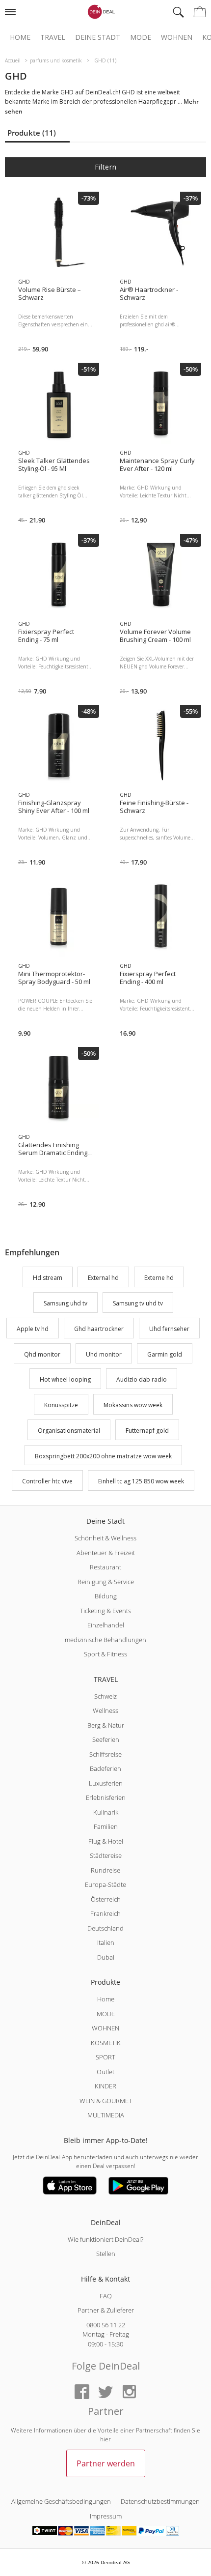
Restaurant (105, 1567)
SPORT (105, 2057)
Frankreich (105, 1913)
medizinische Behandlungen (105, 1640)
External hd (103, 1278)
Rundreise (105, 1870)
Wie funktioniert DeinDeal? (105, 2239)
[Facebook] (82, 2392)
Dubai (106, 1957)
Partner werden (106, 2463)
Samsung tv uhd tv (138, 1303)
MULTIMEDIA (106, 2115)
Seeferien (106, 1739)
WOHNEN (105, 2028)
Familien (106, 1826)
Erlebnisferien (106, 1797)
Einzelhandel (106, 1625)
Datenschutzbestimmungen (160, 2501)
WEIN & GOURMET (106, 2101)
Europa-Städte (105, 1884)
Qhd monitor (42, 1354)
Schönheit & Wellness (105, 1538)
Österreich (106, 1899)
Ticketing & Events (105, 1611)
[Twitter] (105, 2392)
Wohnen (177, 37)
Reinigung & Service (106, 1582)
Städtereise (106, 1855)
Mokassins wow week (133, 1405)
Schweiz (105, 1696)
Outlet (105, 2072)
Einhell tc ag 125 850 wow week (141, 1482)
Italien (106, 1942)
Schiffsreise (105, 1754)
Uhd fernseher (169, 1329)
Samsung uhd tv (66, 1303)
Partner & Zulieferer (106, 2310)
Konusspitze (61, 1405)
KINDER (105, 2086)
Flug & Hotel (106, 1841)
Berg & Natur (106, 1725)
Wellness (105, 1710)
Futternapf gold (147, 1431)
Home (20, 37)
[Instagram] (129, 2392)
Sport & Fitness (105, 1654)
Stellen (106, 2254)
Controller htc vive (47, 1482)
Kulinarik (106, 1812)
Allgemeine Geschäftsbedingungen (61, 2501)
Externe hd (159, 1278)
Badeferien (105, 1768)
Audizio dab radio (142, 1380)
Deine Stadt (98, 37)
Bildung (106, 1596)
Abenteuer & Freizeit (106, 1553)
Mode (141, 37)
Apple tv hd (33, 1329)
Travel (53, 37)
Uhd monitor (104, 1354)
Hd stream (48, 1278)
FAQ (106, 2296)
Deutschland (105, 1928)
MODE (106, 2014)
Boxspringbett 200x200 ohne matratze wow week (103, 1456)
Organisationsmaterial (69, 1431)
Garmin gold (165, 1354)
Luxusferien (106, 1783)
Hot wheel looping (65, 1380)
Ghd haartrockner (99, 1329)
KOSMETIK (106, 2043)
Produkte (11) (32, 133)
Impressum (106, 2516)
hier (105, 2439)
